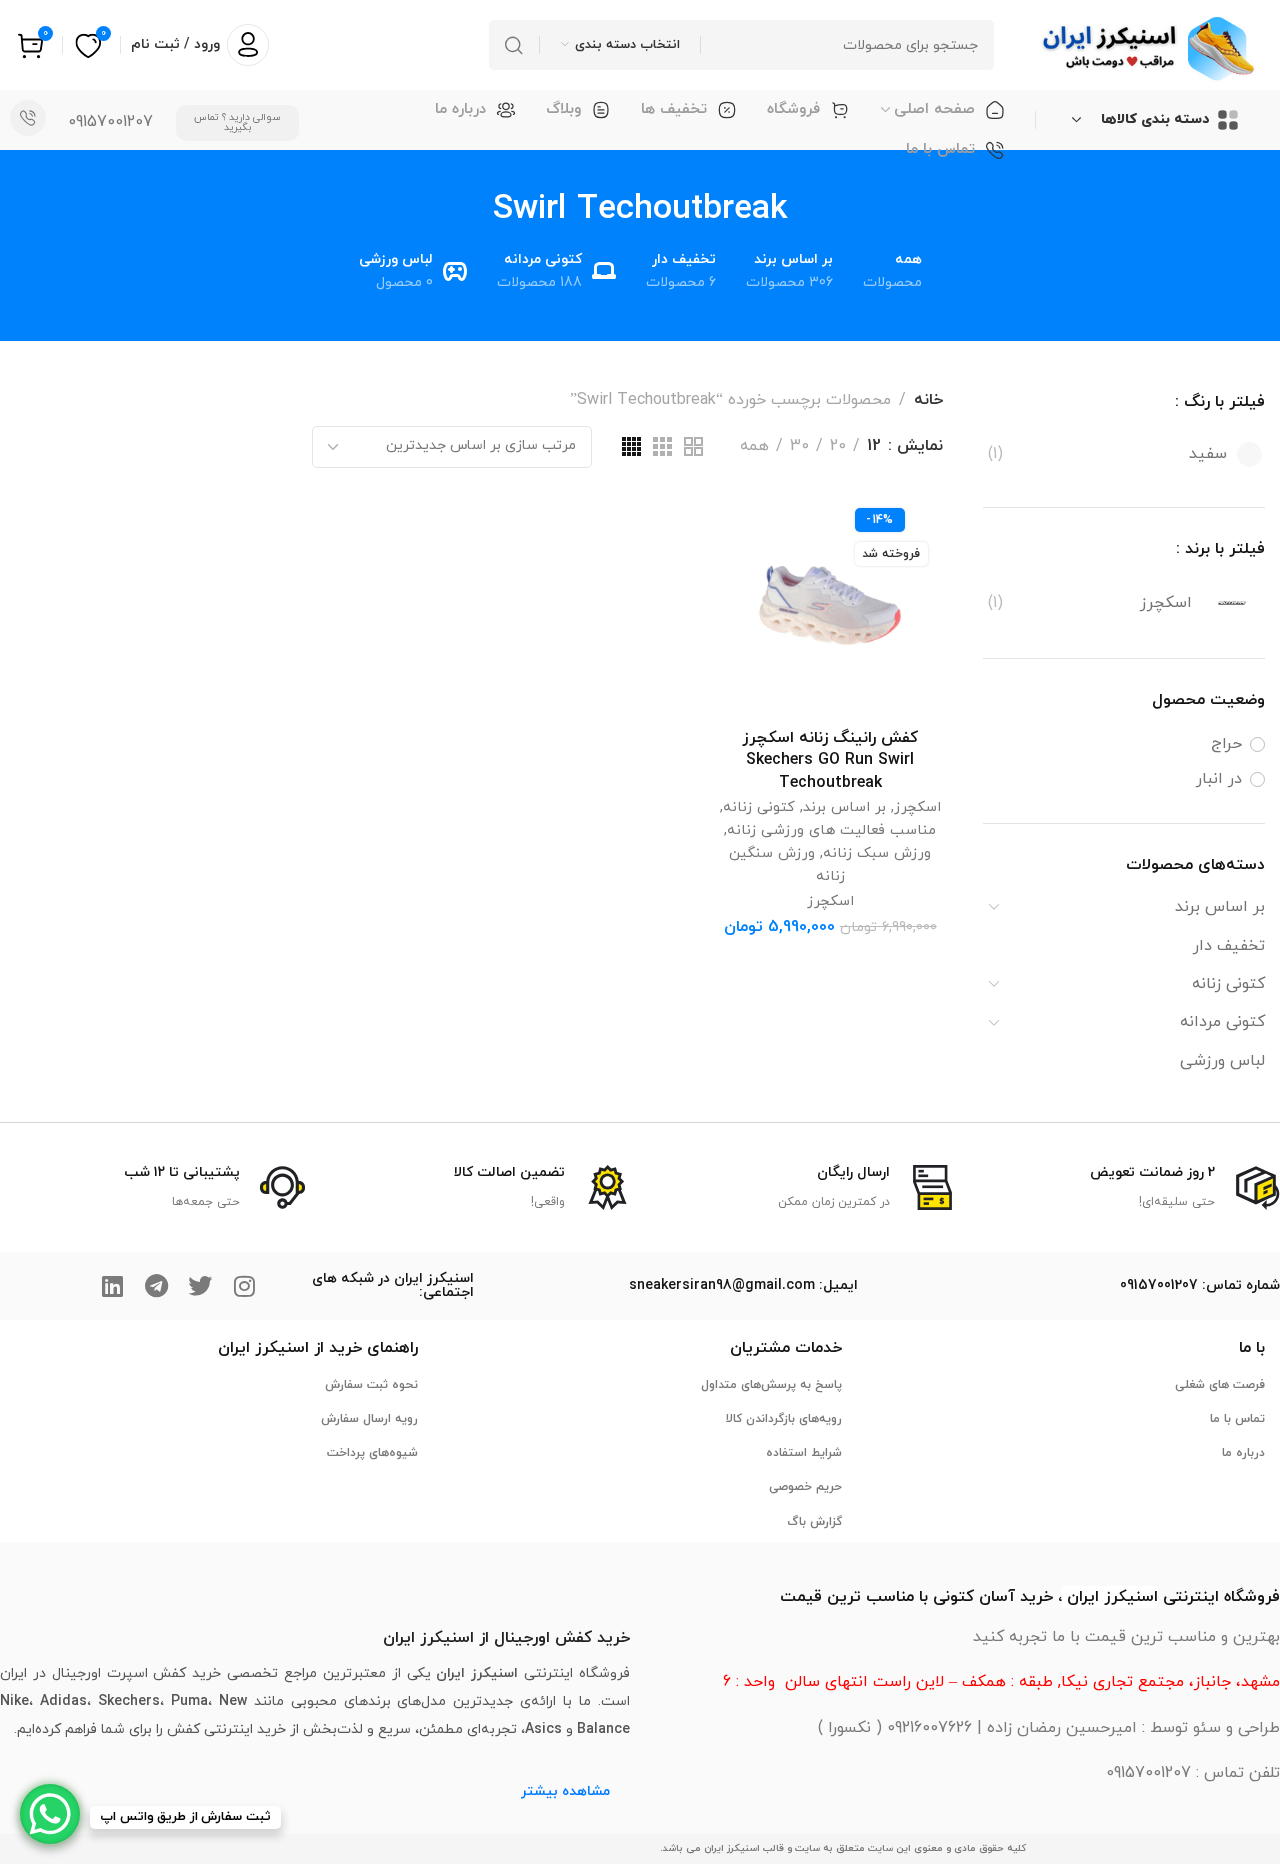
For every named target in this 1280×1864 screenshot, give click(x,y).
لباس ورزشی (1222, 1061)
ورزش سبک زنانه (877, 853)
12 (874, 446)
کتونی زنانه (1228, 984)
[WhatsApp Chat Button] (50, 1814)
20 (838, 446)
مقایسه (754, 575)
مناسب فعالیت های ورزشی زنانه (831, 830)
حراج (1226, 744)
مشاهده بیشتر (565, 1791)
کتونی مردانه (1222, 1022)
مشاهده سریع (754, 622)
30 (799, 446)
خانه (928, 400)
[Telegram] (156, 1286)
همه (754, 446)
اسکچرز (917, 807)
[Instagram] (244, 1286)
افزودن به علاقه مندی (754, 528)
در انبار (1219, 779)
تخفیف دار (1229, 946)
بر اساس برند (1220, 907)
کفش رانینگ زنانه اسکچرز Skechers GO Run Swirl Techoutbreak (830, 760)
